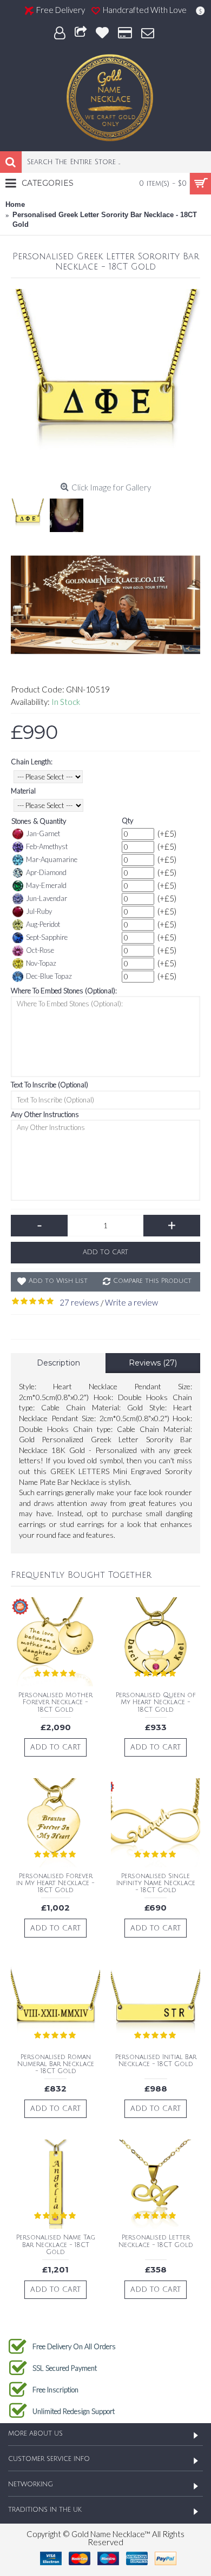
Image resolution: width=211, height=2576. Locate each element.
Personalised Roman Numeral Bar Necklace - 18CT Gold (56, 2064)
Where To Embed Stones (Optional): (64, 991)
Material (23, 791)
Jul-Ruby (39, 911)
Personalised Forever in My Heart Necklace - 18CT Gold (55, 1883)
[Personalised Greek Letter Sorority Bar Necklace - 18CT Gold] (105, 384)
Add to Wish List (58, 1281)
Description (58, 1363)
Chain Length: (32, 762)
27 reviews (79, 1302)
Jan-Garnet (43, 833)
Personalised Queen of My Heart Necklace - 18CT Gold (156, 1702)
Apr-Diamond (46, 872)
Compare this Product (152, 1281)
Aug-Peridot (43, 924)
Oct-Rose (40, 950)
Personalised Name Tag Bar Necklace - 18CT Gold (56, 2245)
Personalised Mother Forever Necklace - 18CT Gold (55, 1702)
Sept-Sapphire (47, 937)
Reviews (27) (153, 1363)
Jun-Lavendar (47, 898)
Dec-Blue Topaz (49, 976)
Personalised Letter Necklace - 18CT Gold (156, 2241)
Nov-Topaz (41, 963)
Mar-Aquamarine (52, 859)
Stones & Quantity (39, 821)
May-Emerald (46, 885)
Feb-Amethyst (47, 846)
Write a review (131, 1302)
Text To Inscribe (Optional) (50, 1085)
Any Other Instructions (45, 1114)
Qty (127, 820)
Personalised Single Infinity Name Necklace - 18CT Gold (156, 1883)
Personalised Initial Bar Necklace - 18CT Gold (156, 2061)
